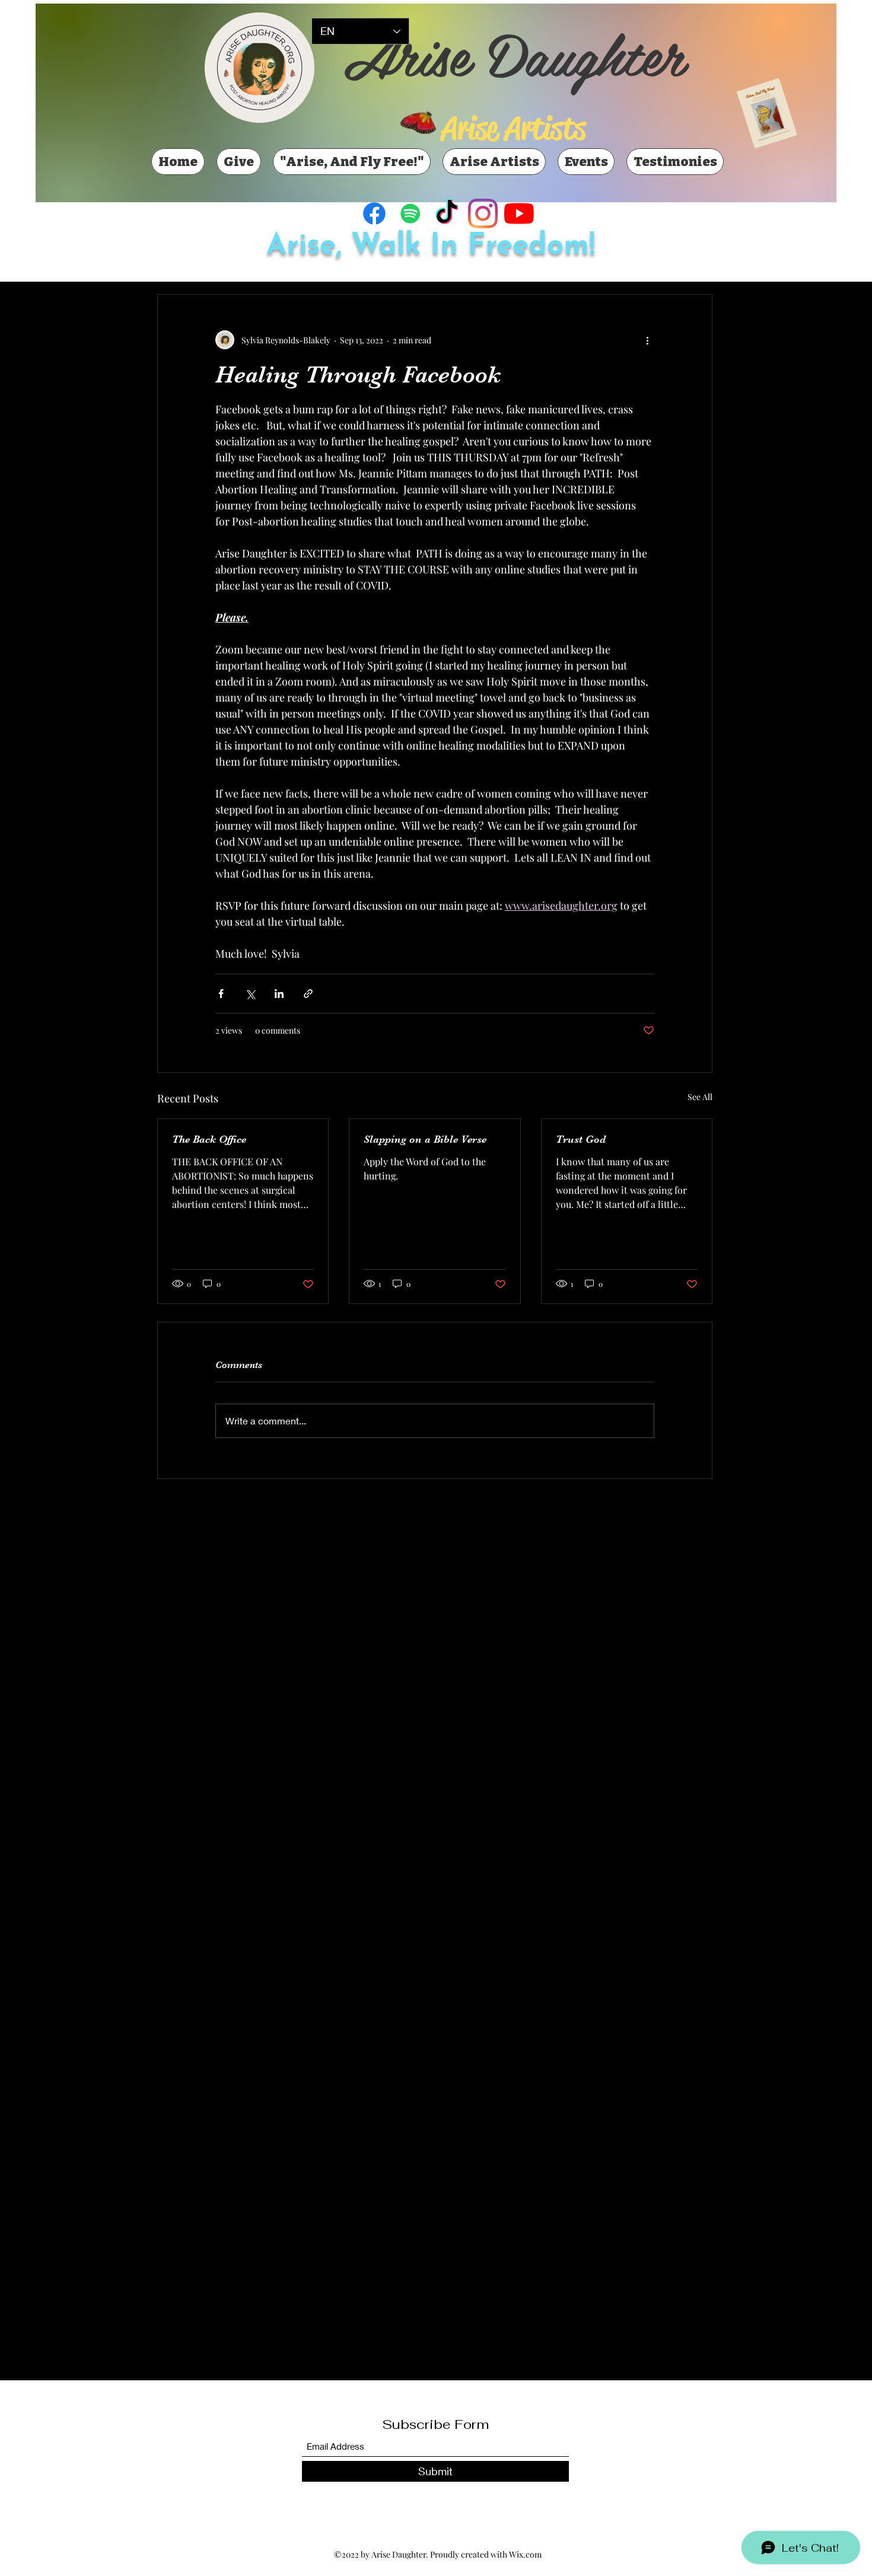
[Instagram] (483, 213)
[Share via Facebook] (221, 994)
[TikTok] (447, 213)
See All (700, 1097)
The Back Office (209, 1139)
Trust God (581, 1139)
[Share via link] (308, 994)
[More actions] (647, 340)
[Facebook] (374, 213)
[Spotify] (410, 213)
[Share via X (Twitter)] (250, 994)
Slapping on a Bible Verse (425, 1139)
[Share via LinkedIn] (279, 994)
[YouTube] (519, 213)
